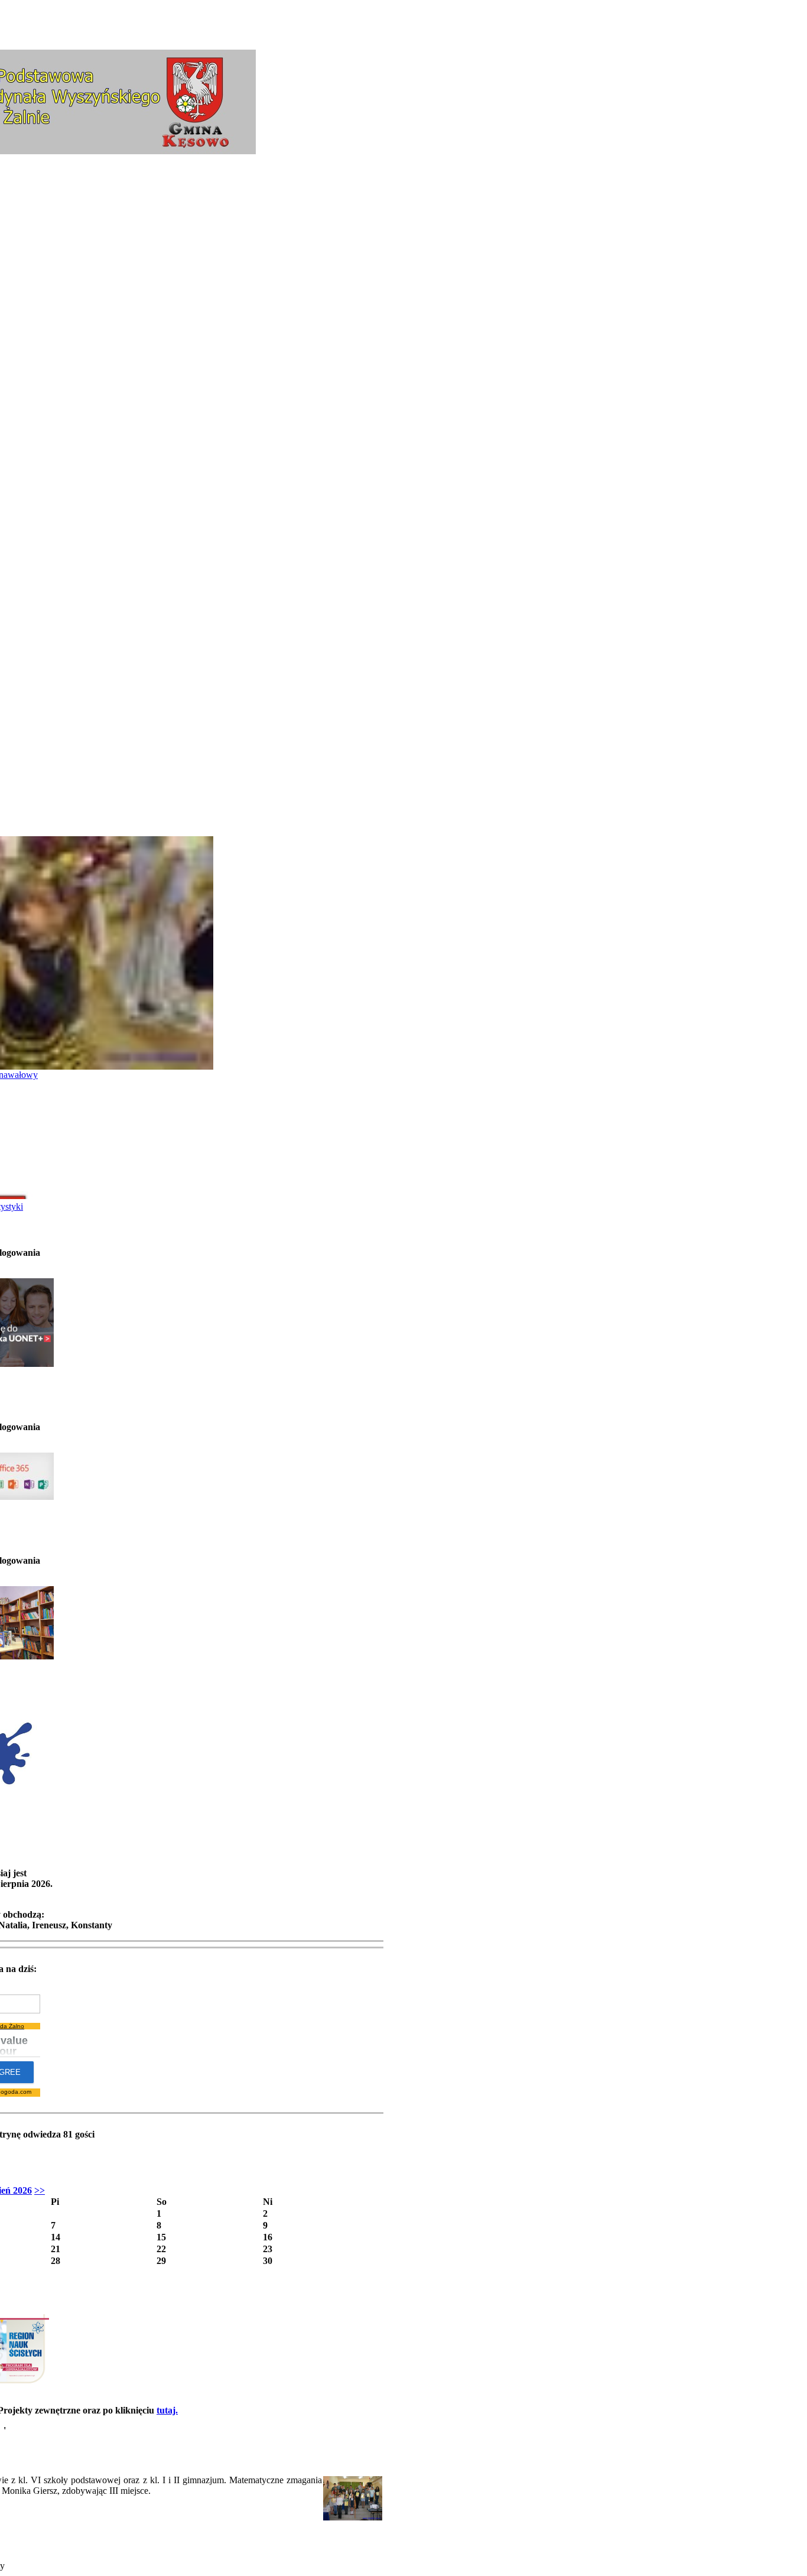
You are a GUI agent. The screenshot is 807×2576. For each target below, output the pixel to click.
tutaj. (167, 2410)
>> (40, 2190)
